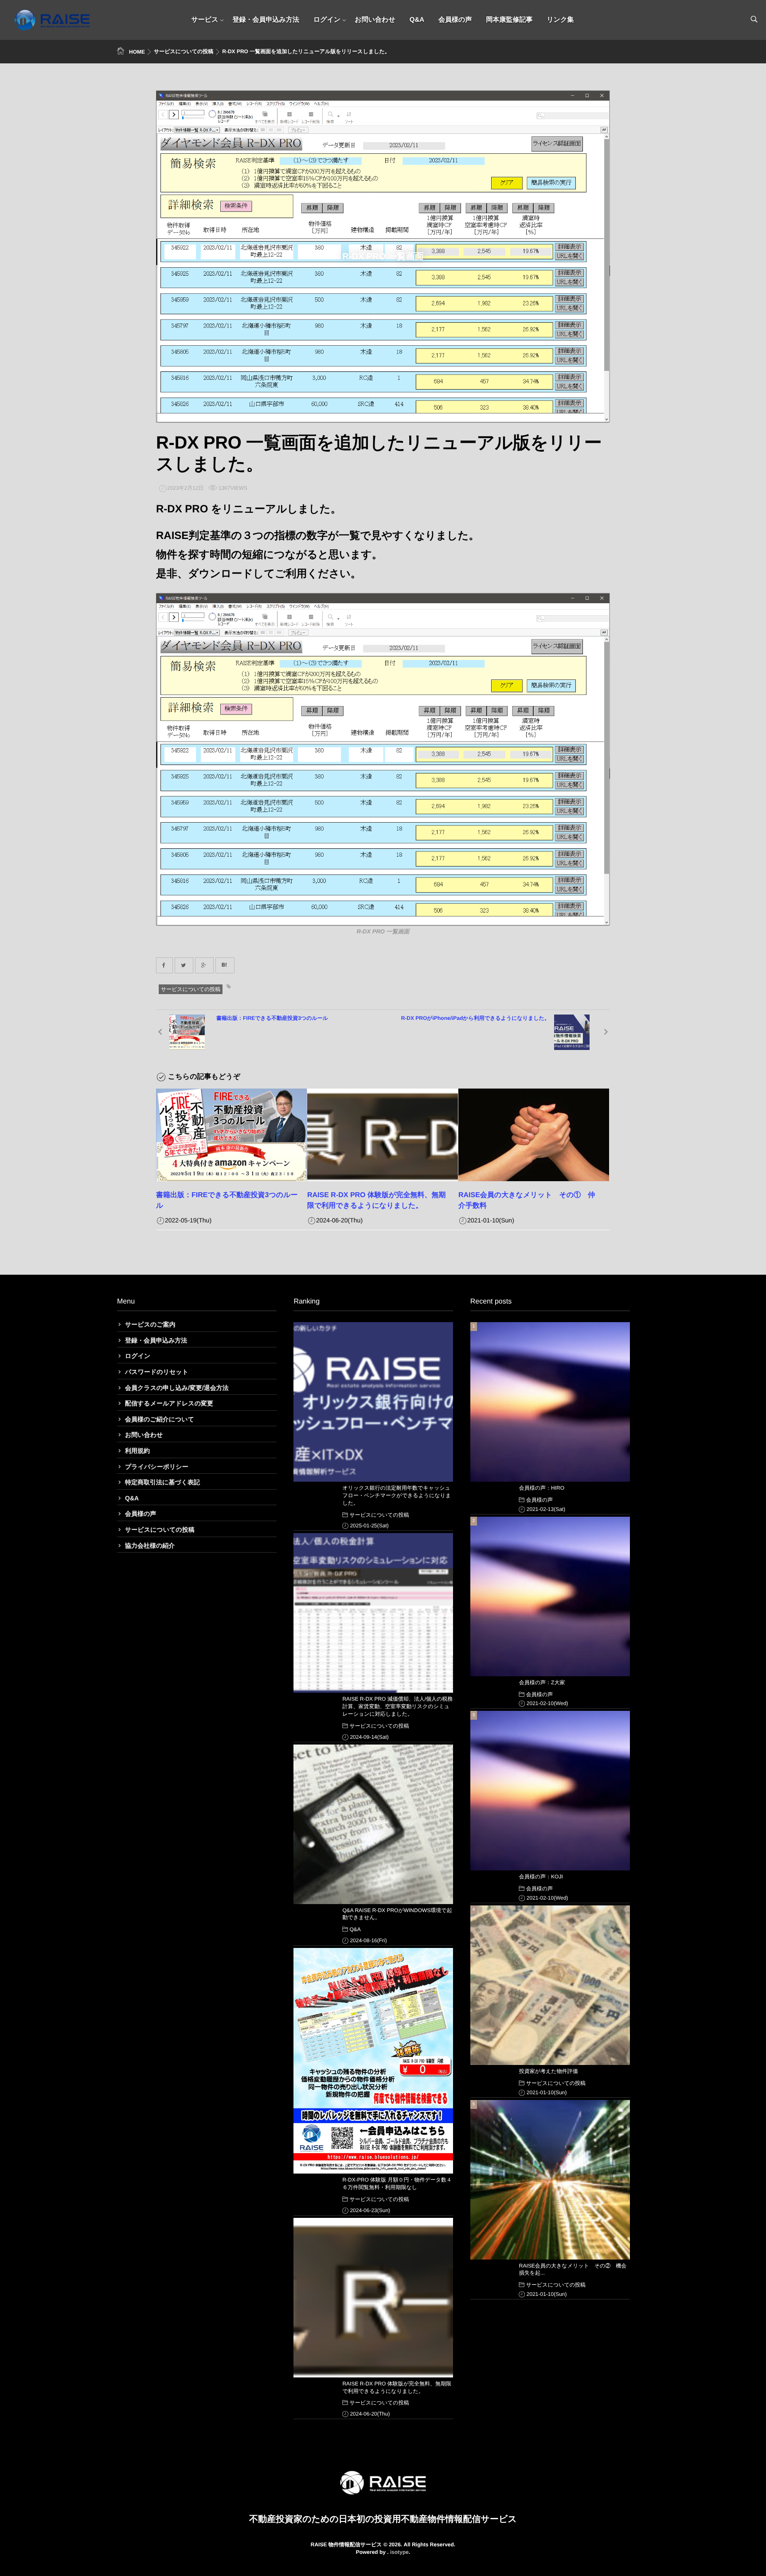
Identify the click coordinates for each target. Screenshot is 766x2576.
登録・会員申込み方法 (266, 20)
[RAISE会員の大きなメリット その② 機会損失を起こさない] (550, 2180)
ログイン (327, 20)
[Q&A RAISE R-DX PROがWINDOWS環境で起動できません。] (373, 1824)
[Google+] (204, 965)
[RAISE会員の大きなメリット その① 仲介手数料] (534, 1135)
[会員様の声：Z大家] (550, 1596)
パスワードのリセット (157, 1372)
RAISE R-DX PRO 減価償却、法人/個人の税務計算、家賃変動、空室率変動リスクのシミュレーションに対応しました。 (397, 1706)
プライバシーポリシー (157, 1467)
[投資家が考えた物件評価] (550, 1985)
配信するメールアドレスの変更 (169, 1403)
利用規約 (137, 1451)
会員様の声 (455, 20)
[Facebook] (164, 965)
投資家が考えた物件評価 (549, 2071)
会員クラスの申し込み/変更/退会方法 (177, 1388)
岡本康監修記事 (509, 20)
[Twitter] (184, 965)
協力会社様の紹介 (150, 1546)
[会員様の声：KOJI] (550, 1791)
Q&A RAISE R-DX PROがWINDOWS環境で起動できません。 (397, 1914)
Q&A (417, 20)
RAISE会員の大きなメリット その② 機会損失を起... (573, 2270)
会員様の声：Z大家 (542, 1682)
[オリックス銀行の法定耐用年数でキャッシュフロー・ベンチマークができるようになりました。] (373, 1402)
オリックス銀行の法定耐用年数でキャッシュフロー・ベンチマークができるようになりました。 (397, 1495)
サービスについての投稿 (191, 989)
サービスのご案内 (150, 1324)
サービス (205, 20)
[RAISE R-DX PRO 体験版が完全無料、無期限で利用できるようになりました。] (383, 1135)
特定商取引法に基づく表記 (162, 1482)
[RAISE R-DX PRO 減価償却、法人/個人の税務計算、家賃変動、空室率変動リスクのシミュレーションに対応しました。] (373, 1613)
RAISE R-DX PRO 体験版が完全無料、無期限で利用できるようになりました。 (397, 2387)
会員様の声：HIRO (542, 1488)
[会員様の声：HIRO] (550, 1402)
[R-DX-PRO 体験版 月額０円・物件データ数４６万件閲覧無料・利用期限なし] (373, 2061)
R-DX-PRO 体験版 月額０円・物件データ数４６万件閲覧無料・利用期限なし (397, 2184)
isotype (399, 2552)
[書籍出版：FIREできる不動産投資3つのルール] (231, 1135)
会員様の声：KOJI (541, 1877)
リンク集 (560, 20)
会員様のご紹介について (160, 1419)
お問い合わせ (375, 20)
